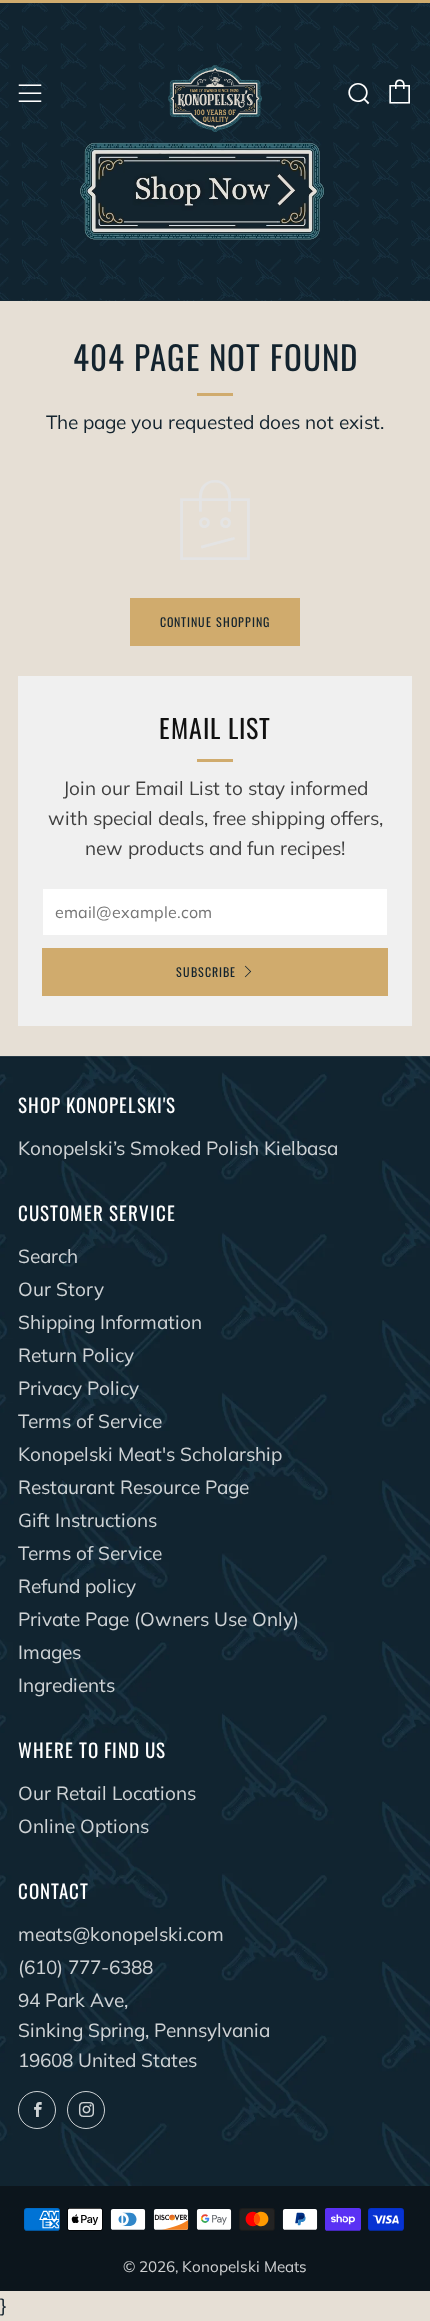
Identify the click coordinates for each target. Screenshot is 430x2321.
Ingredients (66, 1685)
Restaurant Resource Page (133, 1487)
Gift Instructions (87, 1520)
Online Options (83, 1826)
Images (49, 1652)
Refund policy (77, 1586)
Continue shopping (215, 621)
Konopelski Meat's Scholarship (150, 1454)
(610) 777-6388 (85, 1967)
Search (48, 1256)
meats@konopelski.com (121, 1934)
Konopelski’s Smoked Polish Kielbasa (178, 1148)
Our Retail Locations (107, 1793)
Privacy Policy (78, 1388)
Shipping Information (110, 1322)
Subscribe (206, 971)
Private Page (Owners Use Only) (158, 1619)
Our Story (61, 1289)
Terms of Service (90, 1421)
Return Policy (76, 1355)
